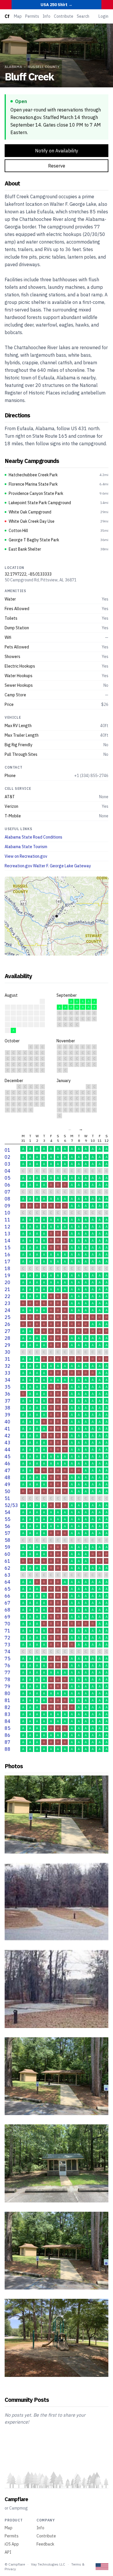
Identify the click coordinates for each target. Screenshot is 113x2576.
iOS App (12, 2544)
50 (8, 1491)
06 (8, 1185)
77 (8, 1672)
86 (8, 1735)
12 (8, 1227)
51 (8, 1498)
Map (18, 16)
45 (8, 1456)
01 (8, 1150)
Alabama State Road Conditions (33, 837)
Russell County (44, 67)
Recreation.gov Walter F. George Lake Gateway (48, 866)
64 (8, 1582)
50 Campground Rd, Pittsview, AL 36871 (41, 580)
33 (8, 1373)
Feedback (45, 2544)
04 (8, 1171)
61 (8, 1561)
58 (8, 1540)
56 (8, 1526)
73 (8, 1645)
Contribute (64, 16)
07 (8, 1192)
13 (8, 1234)
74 (8, 1652)
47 (8, 1470)
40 (8, 1422)
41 (8, 1429)
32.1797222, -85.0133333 (28, 574)
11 (8, 1220)
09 (8, 1206)
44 (8, 1450)
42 (8, 1436)
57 (8, 1533)
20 (8, 1282)
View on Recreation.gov (26, 856)
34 (8, 1380)
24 (8, 1310)
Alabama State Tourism (26, 847)
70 (8, 1624)
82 (8, 1707)
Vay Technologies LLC (48, 2564)
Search (83, 16)
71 (8, 1631)
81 (8, 1700)
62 (8, 1568)
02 (8, 1157)
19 (8, 1275)
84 (8, 1721)
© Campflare (15, 2564)
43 (8, 1443)
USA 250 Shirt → (57, 5)
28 (8, 1338)
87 (8, 1742)
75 (8, 1659)
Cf (7, 16)
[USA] (102, 2567)
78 (8, 1679)
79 (8, 1686)
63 (8, 1575)
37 (8, 1401)
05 (8, 1178)
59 (8, 1547)
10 (8, 1213)
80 (8, 1693)
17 (8, 1261)
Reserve (57, 166)
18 (8, 1268)
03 (8, 1164)
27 (8, 1331)
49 (8, 1484)
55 (8, 1519)
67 (8, 1603)
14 (8, 1241)
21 (8, 1289)
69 (8, 1617)
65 (8, 1589)
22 (8, 1296)
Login (103, 16)
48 (8, 1477)
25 (8, 1317)
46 (8, 1463)
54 (8, 1512)
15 (8, 1248)
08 (8, 1199)
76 (8, 1665)
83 (8, 1714)
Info (47, 16)
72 (8, 1638)
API (8, 2552)
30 (8, 1352)
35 (8, 1387)
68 (8, 1610)
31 (8, 1359)
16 (8, 1254)
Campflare (16, 2499)
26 (8, 1324)
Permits (32, 16)
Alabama (13, 67)
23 (8, 1303)
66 (8, 1596)
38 (8, 1408)
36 (8, 1394)
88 (8, 1749)
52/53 (11, 1505)
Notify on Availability (57, 151)
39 (8, 1415)
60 (8, 1554)
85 (8, 1728)
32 (8, 1366)
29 (8, 1345)
